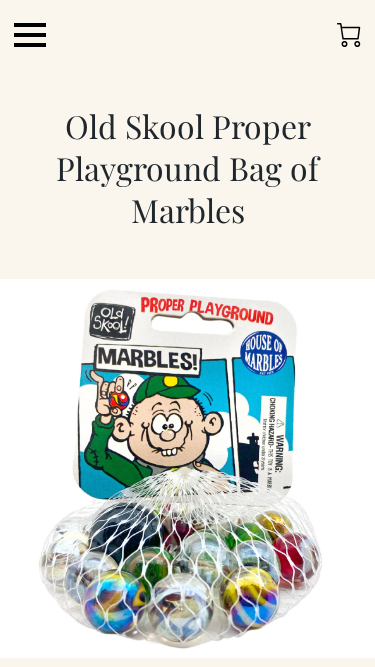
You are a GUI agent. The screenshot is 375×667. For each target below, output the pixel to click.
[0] (349, 35)
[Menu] (30, 35)
